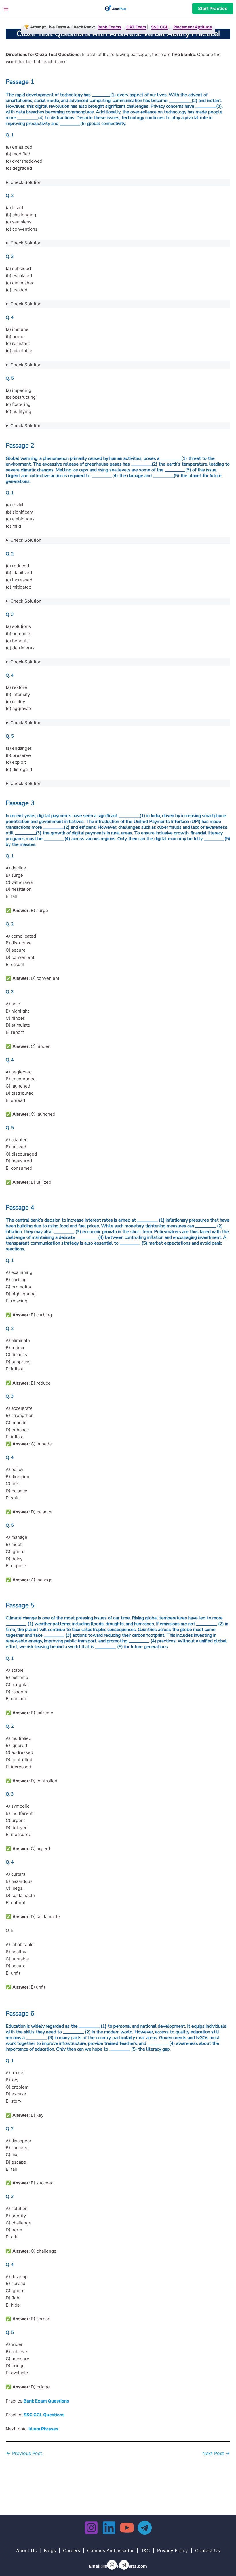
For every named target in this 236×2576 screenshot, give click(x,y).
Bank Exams (110, 27)
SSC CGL (160, 27)
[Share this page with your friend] (112, 2565)
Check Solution (26, 182)
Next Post (216, 2453)
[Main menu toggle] (6, 8)
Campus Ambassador (111, 2550)
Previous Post (24, 2453)
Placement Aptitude (193, 27)
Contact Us (208, 2550)
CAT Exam (136, 27)
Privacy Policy (173, 2550)
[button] (213, 8)
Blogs (50, 2550)
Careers (72, 2550)
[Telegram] (145, 2528)
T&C (145, 2550)
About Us (26, 2550)
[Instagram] (91, 2528)
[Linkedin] (109, 2528)
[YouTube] (127, 2528)
